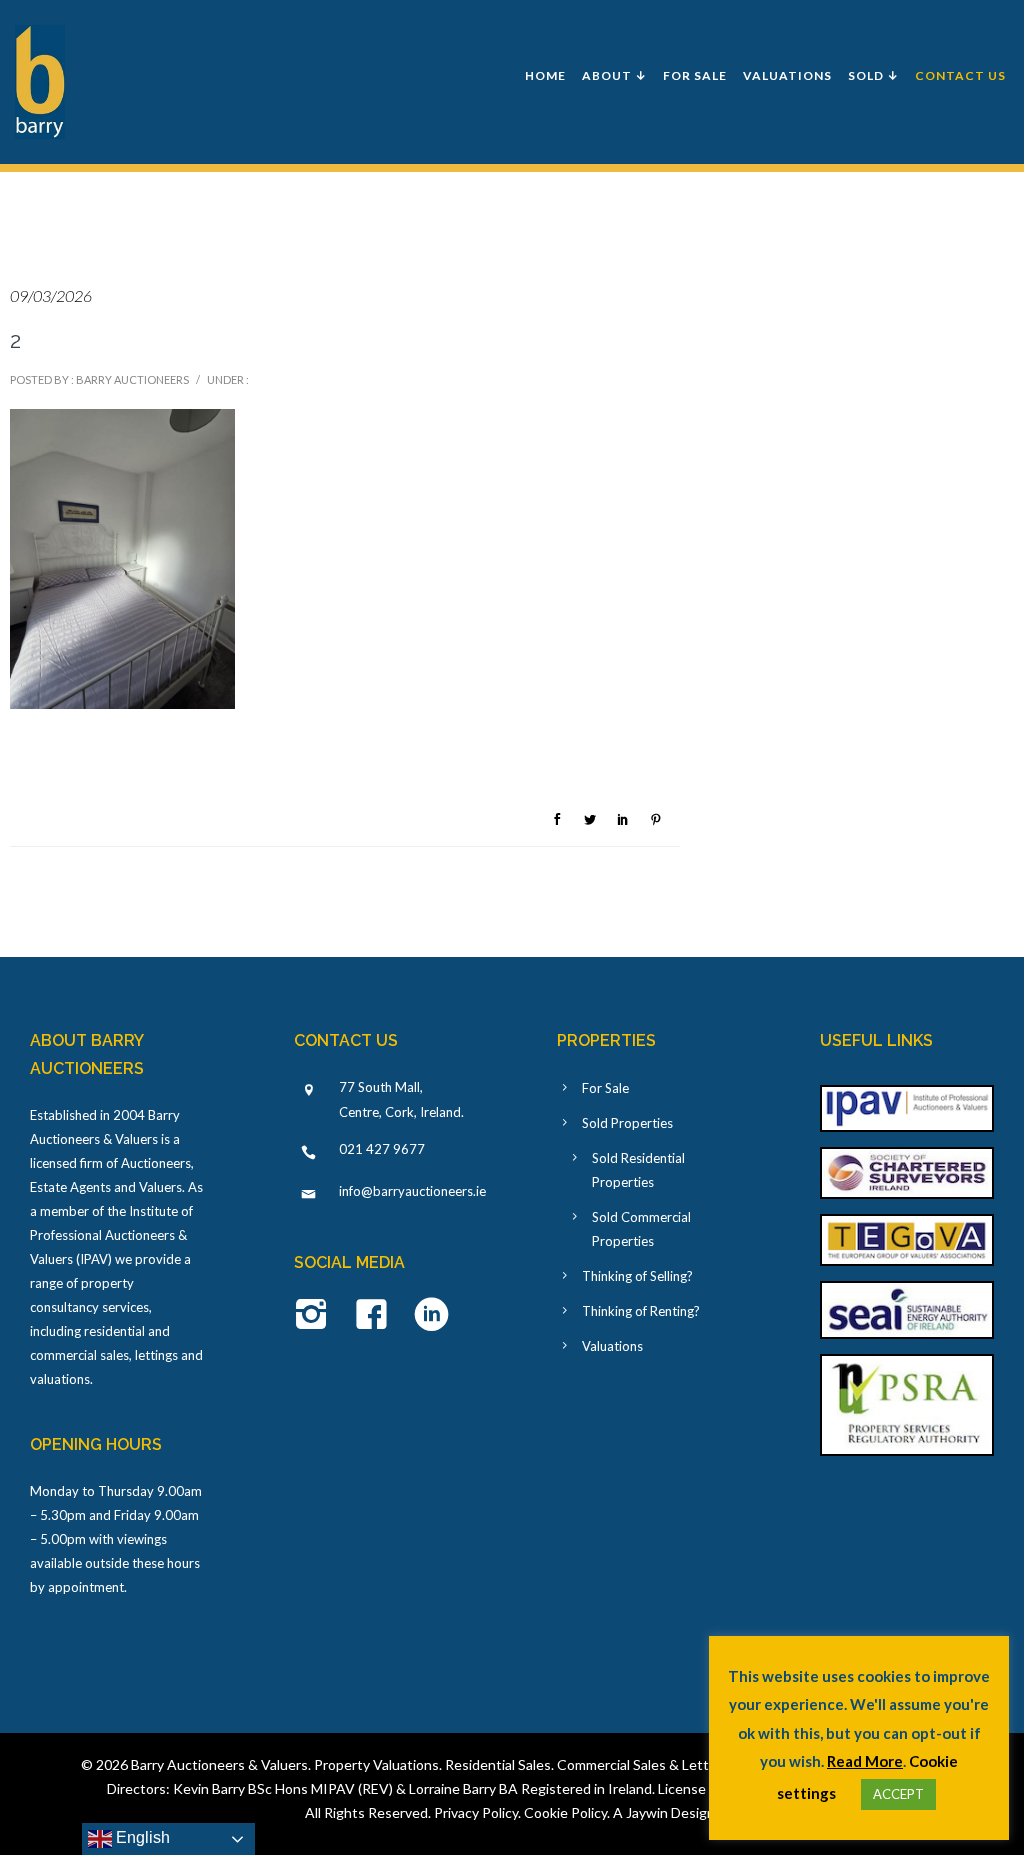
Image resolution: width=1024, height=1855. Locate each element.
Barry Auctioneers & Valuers (219, 1764)
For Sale (695, 75)
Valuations (787, 75)
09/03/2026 (51, 295)
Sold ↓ (873, 75)
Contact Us (960, 75)
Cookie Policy (565, 1812)
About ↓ (614, 75)
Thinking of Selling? (637, 1276)
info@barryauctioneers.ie (412, 1191)
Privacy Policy (476, 1812)
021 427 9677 (382, 1149)
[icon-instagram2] (316, 1316)
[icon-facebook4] (376, 1316)
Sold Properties (627, 1123)
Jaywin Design (670, 1812)
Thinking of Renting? (641, 1311)
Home (545, 75)
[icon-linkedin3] (431, 1316)
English (141, 1837)
